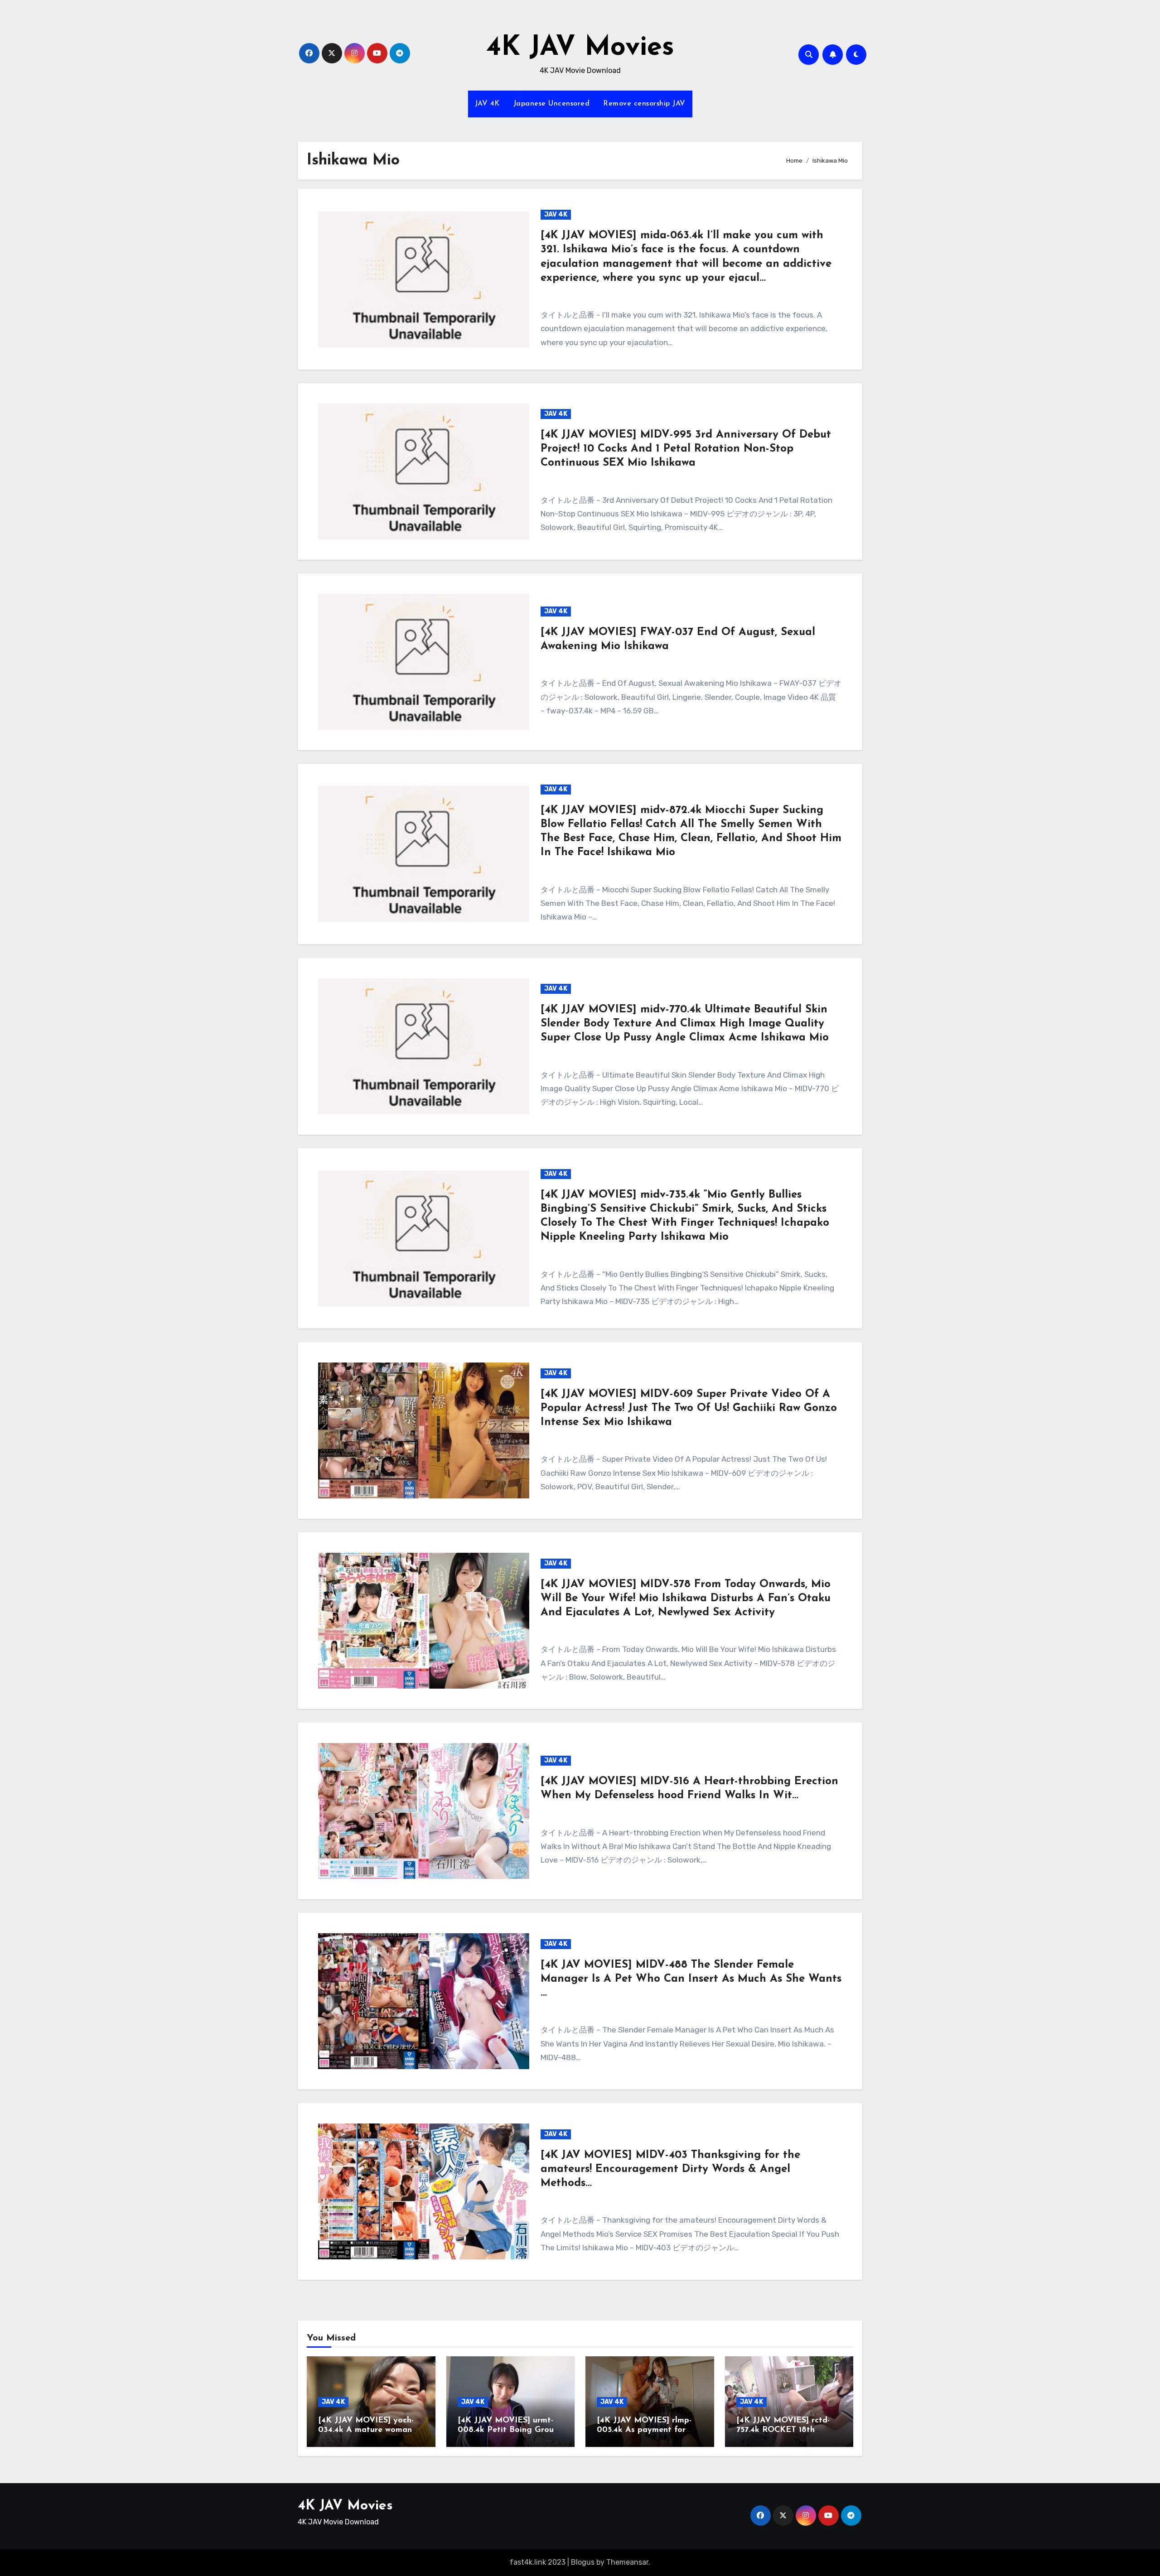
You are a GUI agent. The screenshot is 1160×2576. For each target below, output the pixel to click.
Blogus (583, 2563)
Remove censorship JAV (644, 104)
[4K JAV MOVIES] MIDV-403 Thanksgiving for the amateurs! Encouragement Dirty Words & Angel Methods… (670, 2169)
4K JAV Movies (580, 48)
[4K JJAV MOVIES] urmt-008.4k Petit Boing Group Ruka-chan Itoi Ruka (508, 2430)
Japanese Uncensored (552, 104)
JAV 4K (487, 104)
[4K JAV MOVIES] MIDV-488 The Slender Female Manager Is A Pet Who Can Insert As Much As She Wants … (691, 1979)
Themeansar (627, 2563)
